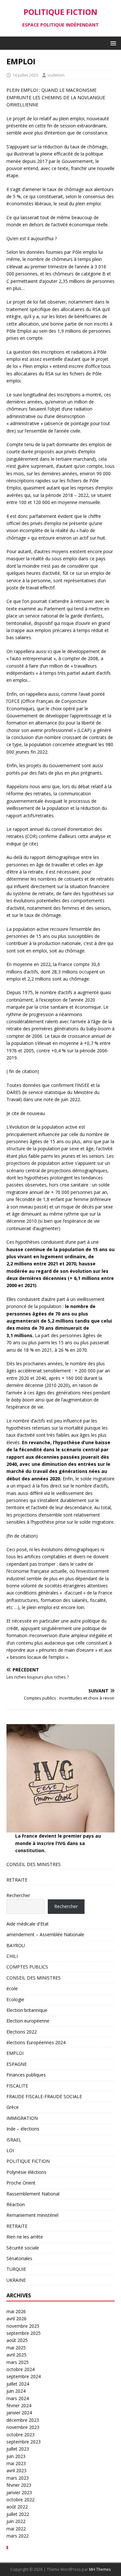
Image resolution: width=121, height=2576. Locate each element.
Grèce (13, 2107)
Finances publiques (26, 2075)
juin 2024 (16, 2391)
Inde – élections (23, 2129)
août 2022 (17, 2507)
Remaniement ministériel (32, 2215)
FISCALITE (17, 2086)
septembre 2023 (24, 2442)
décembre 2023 (23, 2420)
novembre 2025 (23, 2326)
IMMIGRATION (22, 2118)
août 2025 (17, 2340)
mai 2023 (16, 2463)
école (12, 1988)
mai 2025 (16, 2348)
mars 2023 (18, 2478)
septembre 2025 (24, 2333)
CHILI (12, 1956)
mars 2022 (18, 2536)
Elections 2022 (22, 2032)
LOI (10, 2150)
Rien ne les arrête (25, 2237)
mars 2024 (18, 2398)
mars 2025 (18, 2362)
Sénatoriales (19, 2258)
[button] (112, 43)
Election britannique (27, 2010)
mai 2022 (16, 2529)
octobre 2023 (20, 2435)
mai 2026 (16, 2311)
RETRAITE (17, 1880)
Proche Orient (21, 2183)
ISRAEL (14, 2140)
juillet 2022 (18, 2514)
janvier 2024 (19, 2413)
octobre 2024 (20, 2369)
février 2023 (19, 2485)
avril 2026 (16, 2318)
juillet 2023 (18, 2449)
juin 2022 (16, 2521)
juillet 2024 (18, 2384)
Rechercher (18, 1895)
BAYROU (16, 1945)
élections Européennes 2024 (36, 2042)
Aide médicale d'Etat (28, 1924)
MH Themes (100, 2569)
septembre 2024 (24, 2376)
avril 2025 (16, 2355)
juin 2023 (16, 2456)
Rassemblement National (33, 2194)
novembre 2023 (23, 2427)
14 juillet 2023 (25, 75)
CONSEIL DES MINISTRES (34, 1864)
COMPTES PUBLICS (27, 1967)
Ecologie (15, 1999)
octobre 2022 (20, 2500)
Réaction (16, 2204)
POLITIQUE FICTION (28, 2161)
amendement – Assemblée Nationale (45, 1934)
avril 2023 (16, 2470)
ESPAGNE (17, 2064)
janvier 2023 (19, 2492)
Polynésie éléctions (26, 2172)
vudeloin (56, 75)
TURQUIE (16, 2269)
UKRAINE (16, 2280)
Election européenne (28, 2021)
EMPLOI (15, 2053)
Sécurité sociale (23, 2248)
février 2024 (19, 2405)
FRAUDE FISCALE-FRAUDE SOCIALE (44, 2096)
